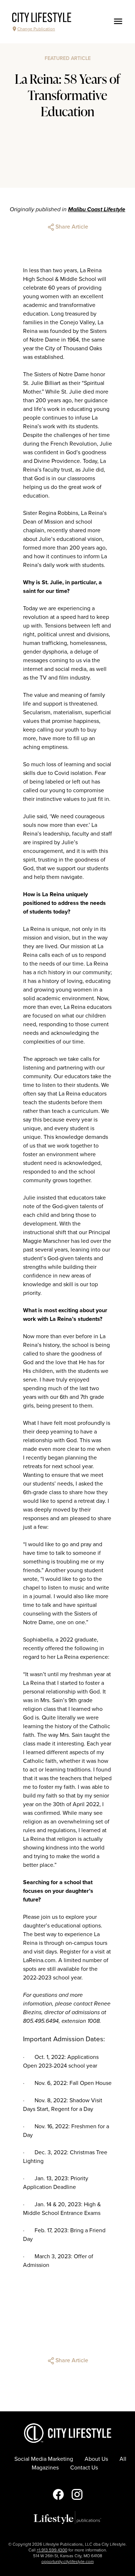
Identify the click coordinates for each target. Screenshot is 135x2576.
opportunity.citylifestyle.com (67, 2562)
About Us (96, 2459)
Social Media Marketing (44, 2459)
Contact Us (84, 2468)
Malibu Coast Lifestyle (97, 209)
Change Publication (36, 29)
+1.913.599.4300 (52, 2550)
